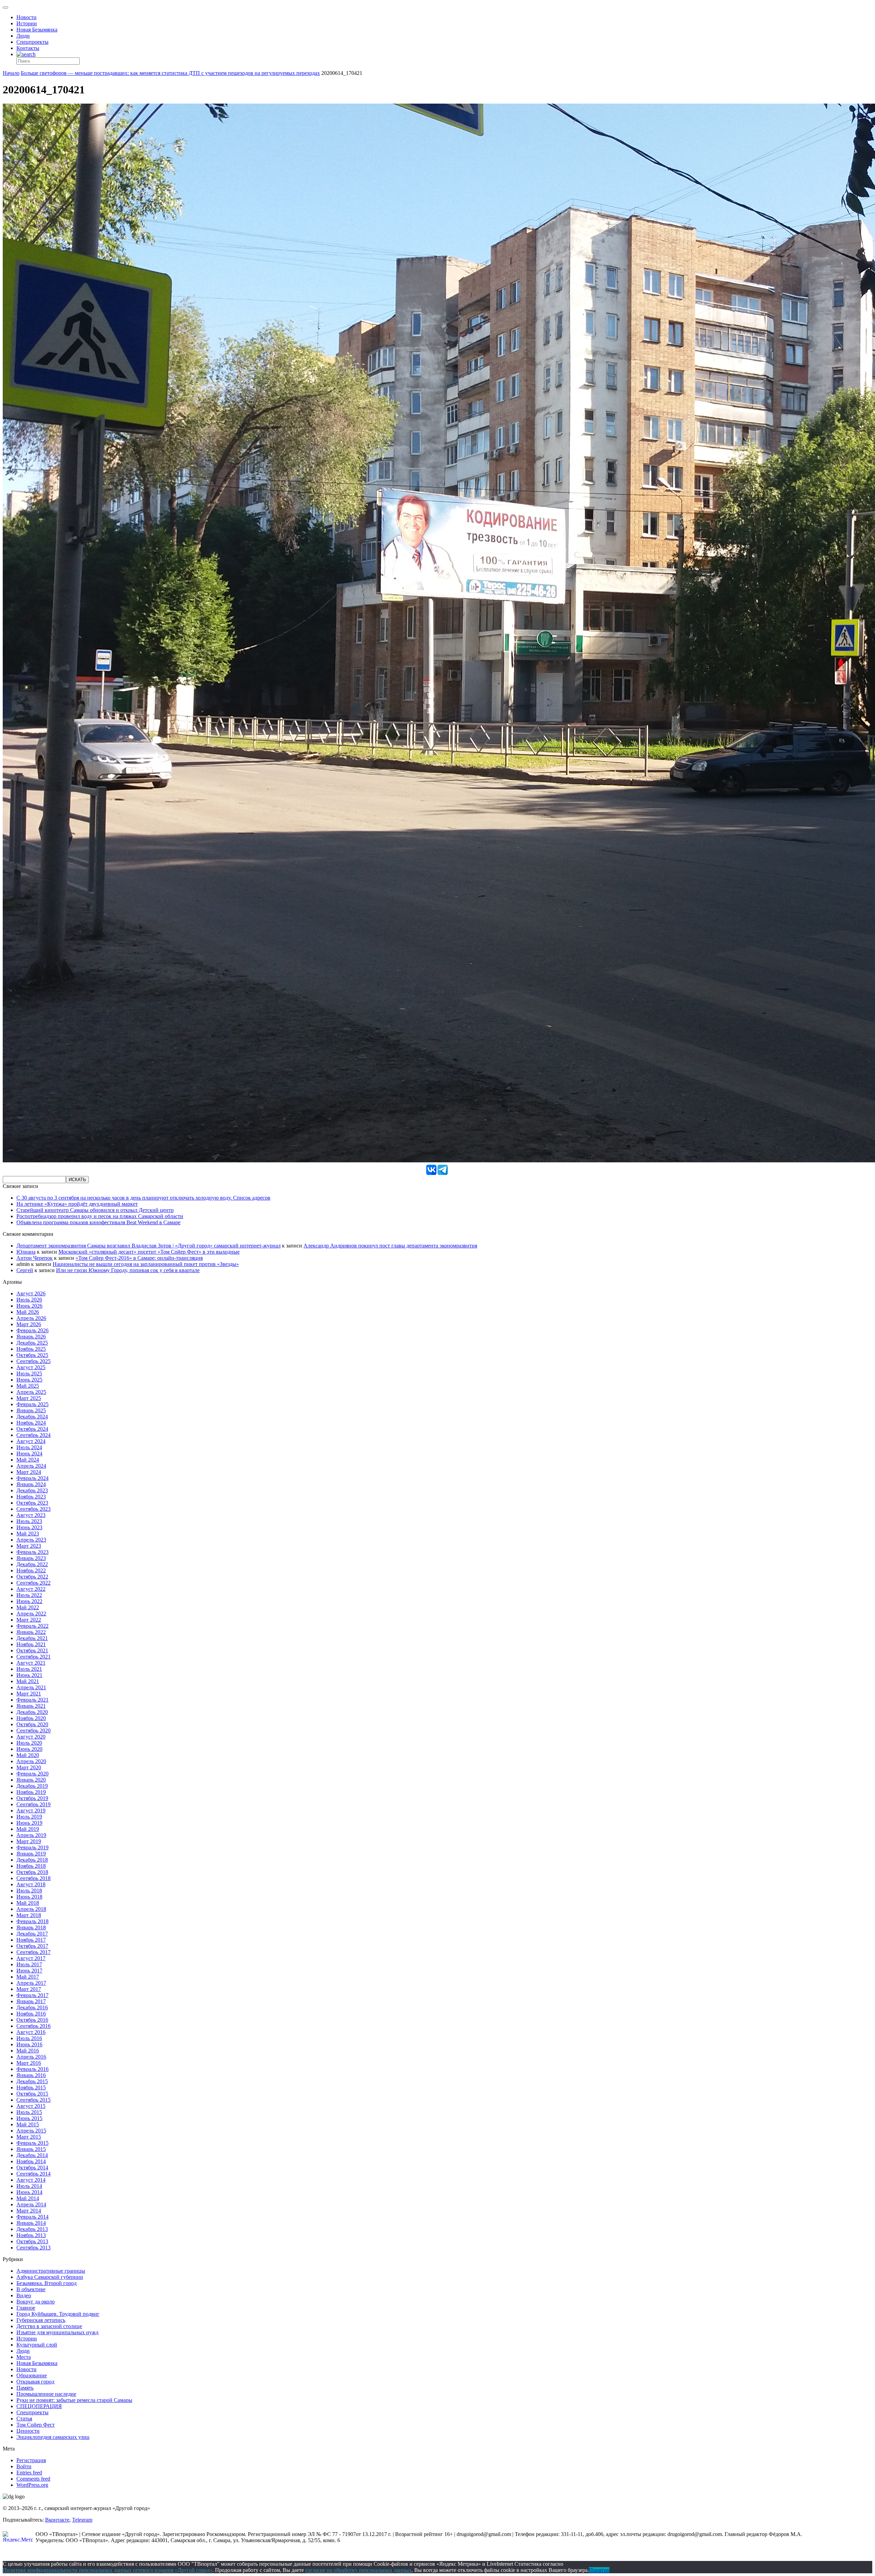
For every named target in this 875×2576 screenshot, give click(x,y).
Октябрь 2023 (32, 1503)
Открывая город (35, 2382)
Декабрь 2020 (32, 1712)
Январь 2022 (31, 1632)
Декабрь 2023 (32, 1490)
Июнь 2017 (29, 1971)
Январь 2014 (31, 2223)
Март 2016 (29, 2063)
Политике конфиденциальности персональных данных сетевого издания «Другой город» (107, 2570)
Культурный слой (37, 2345)
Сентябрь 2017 (33, 1952)
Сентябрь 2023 (33, 1509)
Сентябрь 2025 (33, 1361)
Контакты (28, 48)
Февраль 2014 (32, 2217)
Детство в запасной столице (49, 2326)
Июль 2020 (29, 1743)
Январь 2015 (31, 2149)
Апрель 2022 (31, 1614)
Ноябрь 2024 (31, 1423)
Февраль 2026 (32, 1330)
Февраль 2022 (32, 1626)
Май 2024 (28, 1460)
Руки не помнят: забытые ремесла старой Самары (74, 2400)
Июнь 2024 (29, 1454)
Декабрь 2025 (32, 1343)
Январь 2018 (31, 1927)
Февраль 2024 (32, 1478)
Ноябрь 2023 (31, 1497)
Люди (23, 36)
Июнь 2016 (29, 2044)
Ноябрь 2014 (31, 2161)
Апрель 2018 (31, 1909)
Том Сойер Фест (36, 2425)
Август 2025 (31, 1367)
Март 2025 (29, 1398)
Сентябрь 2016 (33, 2026)
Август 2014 (31, 2180)
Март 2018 (29, 1915)
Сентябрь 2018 (33, 1878)
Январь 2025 (31, 1410)
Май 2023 (28, 1534)
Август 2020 (31, 1737)
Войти (24, 2466)
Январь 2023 (31, 1558)
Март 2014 (29, 2211)
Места (24, 2357)
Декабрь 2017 (32, 1934)
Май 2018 (28, 1903)
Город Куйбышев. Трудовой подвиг (58, 2314)
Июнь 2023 (29, 1527)
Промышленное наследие (46, 2394)
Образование (32, 2375)
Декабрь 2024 (32, 1417)
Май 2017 (28, 1977)
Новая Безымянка (37, 30)
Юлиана (26, 1252)
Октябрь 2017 (32, 1946)
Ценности (28, 2431)
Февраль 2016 (32, 2069)
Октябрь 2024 (32, 1429)
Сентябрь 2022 (33, 1583)
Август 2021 (31, 1663)
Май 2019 (28, 1829)
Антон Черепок (35, 1258)
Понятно (599, 2570)
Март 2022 (29, 1620)
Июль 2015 (29, 2112)
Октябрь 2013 (32, 2241)
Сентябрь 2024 (33, 1435)
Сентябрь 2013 (33, 2248)
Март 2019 (29, 1841)
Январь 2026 (31, 1337)
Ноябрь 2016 (31, 2014)
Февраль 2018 (32, 1921)
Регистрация (31, 2460)
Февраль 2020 (32, 1774)
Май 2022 (28, 1607)
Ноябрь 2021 (31, 1644)
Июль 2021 (29, 1669)
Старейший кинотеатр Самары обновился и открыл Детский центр (95, 1210)
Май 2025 (28, 1386)
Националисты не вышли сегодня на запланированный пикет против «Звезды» (146, 1264)
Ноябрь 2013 (31, 2235)
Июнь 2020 (29, 1749)
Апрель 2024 (31, 1466)
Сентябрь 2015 (33, 2100)
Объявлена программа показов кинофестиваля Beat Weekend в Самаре (98, 1222)
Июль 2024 (29, 1447)
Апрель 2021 (31, 1687)
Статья (24, 2419)
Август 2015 (31, 2106)
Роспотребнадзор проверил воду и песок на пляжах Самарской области (100, 1216)
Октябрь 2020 (32, 1724)
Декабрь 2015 (32, 2081)
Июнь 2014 (29, 2192)
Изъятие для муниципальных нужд (57, 2332)
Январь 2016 (31, 2075)
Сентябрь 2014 (33, 2174)
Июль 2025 (29, 1373)
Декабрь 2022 (32, 1564)
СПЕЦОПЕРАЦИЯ (39, 2406)
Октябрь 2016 (32, 2020)
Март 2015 (29, 2137)
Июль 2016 (29, 2038)
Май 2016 (28, 2051)
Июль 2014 (29, 2186)
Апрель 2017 (31, 1983)
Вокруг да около (36, 2302)
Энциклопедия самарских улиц (53, 2437)
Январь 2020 (31, 1780)
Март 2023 (29, 1546)
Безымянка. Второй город (46, 2283)
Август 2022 (31, 1589)
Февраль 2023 (32, 1552)
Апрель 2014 (31, 2204)
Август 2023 (31, 1515)
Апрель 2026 (31, 1318)
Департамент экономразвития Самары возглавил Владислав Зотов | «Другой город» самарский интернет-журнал (149, 1246)
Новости (26, 17)
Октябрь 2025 (32, 1355)
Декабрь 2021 (32, 1638)
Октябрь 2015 (32, 2094)
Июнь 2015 (29, 2118)
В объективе (31, 2289)
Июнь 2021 (29, 1675)
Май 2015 (28, 2124)
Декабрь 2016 (32, 2007)
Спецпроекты (32, 42)
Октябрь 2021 (32, 1650)
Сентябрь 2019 (33, 1804)
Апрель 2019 (31, 1835)
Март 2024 (29, 1472)
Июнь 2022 (29, 1601)
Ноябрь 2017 (31, 1940)
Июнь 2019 (29, 1823)
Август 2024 (31, 1441)
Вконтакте (57, 2520)
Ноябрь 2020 (31, 1718)
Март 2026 (29, 1324)
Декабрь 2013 (32, 2229)
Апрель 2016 (31, 2057)
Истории (27, 23)
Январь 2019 (31, 1854)
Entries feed (29, 2473)
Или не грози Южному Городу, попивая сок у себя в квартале (128, 1270)
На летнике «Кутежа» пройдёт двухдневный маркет (77, 1204)
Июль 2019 (29, 1817)
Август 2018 (31, 1884)
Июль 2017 (29, 1964)
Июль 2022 (29, 1595)
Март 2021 (29, 1694)
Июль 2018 (29, 1891)
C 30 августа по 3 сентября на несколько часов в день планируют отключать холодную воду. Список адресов (143, 1198)
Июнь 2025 (29, 1380)
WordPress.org (32, 2485)
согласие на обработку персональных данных (358, 2570)
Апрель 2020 (31, 1761)
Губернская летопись (41, 2320)
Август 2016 (31, 2032)
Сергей (25, 1270)
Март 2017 (29, 1989)
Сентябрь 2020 (33, 1730)
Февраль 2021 (32, 1700)
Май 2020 (28, 1755)
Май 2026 (28, 1312)
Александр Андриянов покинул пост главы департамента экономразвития (390, 1246)
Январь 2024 (31, 1484)
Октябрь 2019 (32, 1798)
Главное (26, 2308)
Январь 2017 (31, 2001)
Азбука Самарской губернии (50, 2277)
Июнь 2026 (29, 1306)
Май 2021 (28, 1681)
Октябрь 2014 (32, 2168)
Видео (24, 2295)
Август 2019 (31, 1811)
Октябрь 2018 (32, 1872)
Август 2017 (31, 1958)
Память (25, 2388)
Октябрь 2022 (32, 1577)
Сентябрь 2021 (33, 1657)
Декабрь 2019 (32, 1786)
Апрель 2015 (31, 2131)
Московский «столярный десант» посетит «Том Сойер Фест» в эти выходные (149, 1252)
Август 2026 (31, 1293)
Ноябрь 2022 (31, 1570)
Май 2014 (28, 2198)
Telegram (82, 2520)
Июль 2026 (29, 1300)
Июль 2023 (29, 1521)
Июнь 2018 (29, 1897)
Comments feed (33, 2479)
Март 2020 (29, 1767)
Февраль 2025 (32, 1404)
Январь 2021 (31, 1706)
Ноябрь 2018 (31, 1866)
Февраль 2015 (32, 2143)
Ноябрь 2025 (31, 1349)
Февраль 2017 (32, 1995)
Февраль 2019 (32, 1847)
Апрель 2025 (31, 1392)
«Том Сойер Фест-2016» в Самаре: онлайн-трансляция (139, 1258)
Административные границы (51, 2271)
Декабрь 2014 (32, 2155)
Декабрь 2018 (32, 1860)
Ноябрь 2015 (31, 2088)
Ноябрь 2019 (31, 1792)
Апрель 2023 (31, 1540)
